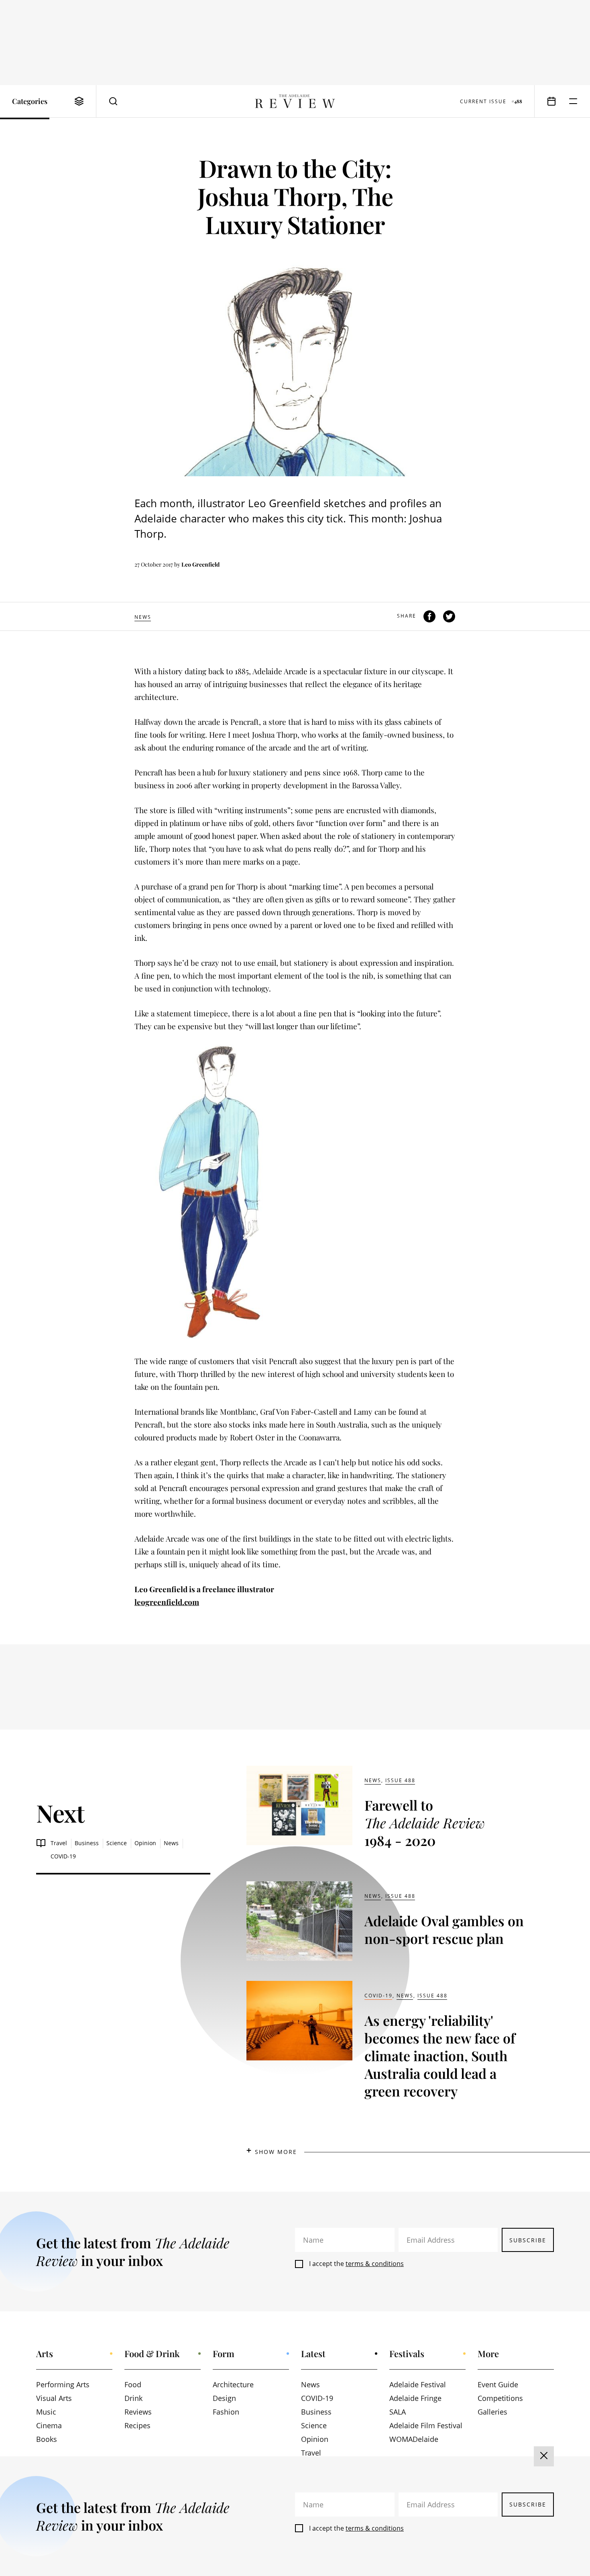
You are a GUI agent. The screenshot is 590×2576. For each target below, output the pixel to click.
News (143, 617)
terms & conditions (375, 2264)
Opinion (145, 1843)
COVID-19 (63, 1856)
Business (87, 1843)
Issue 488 (400, 1780)
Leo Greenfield (200, 564)
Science (117, 1843)
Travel (59, 1843)
